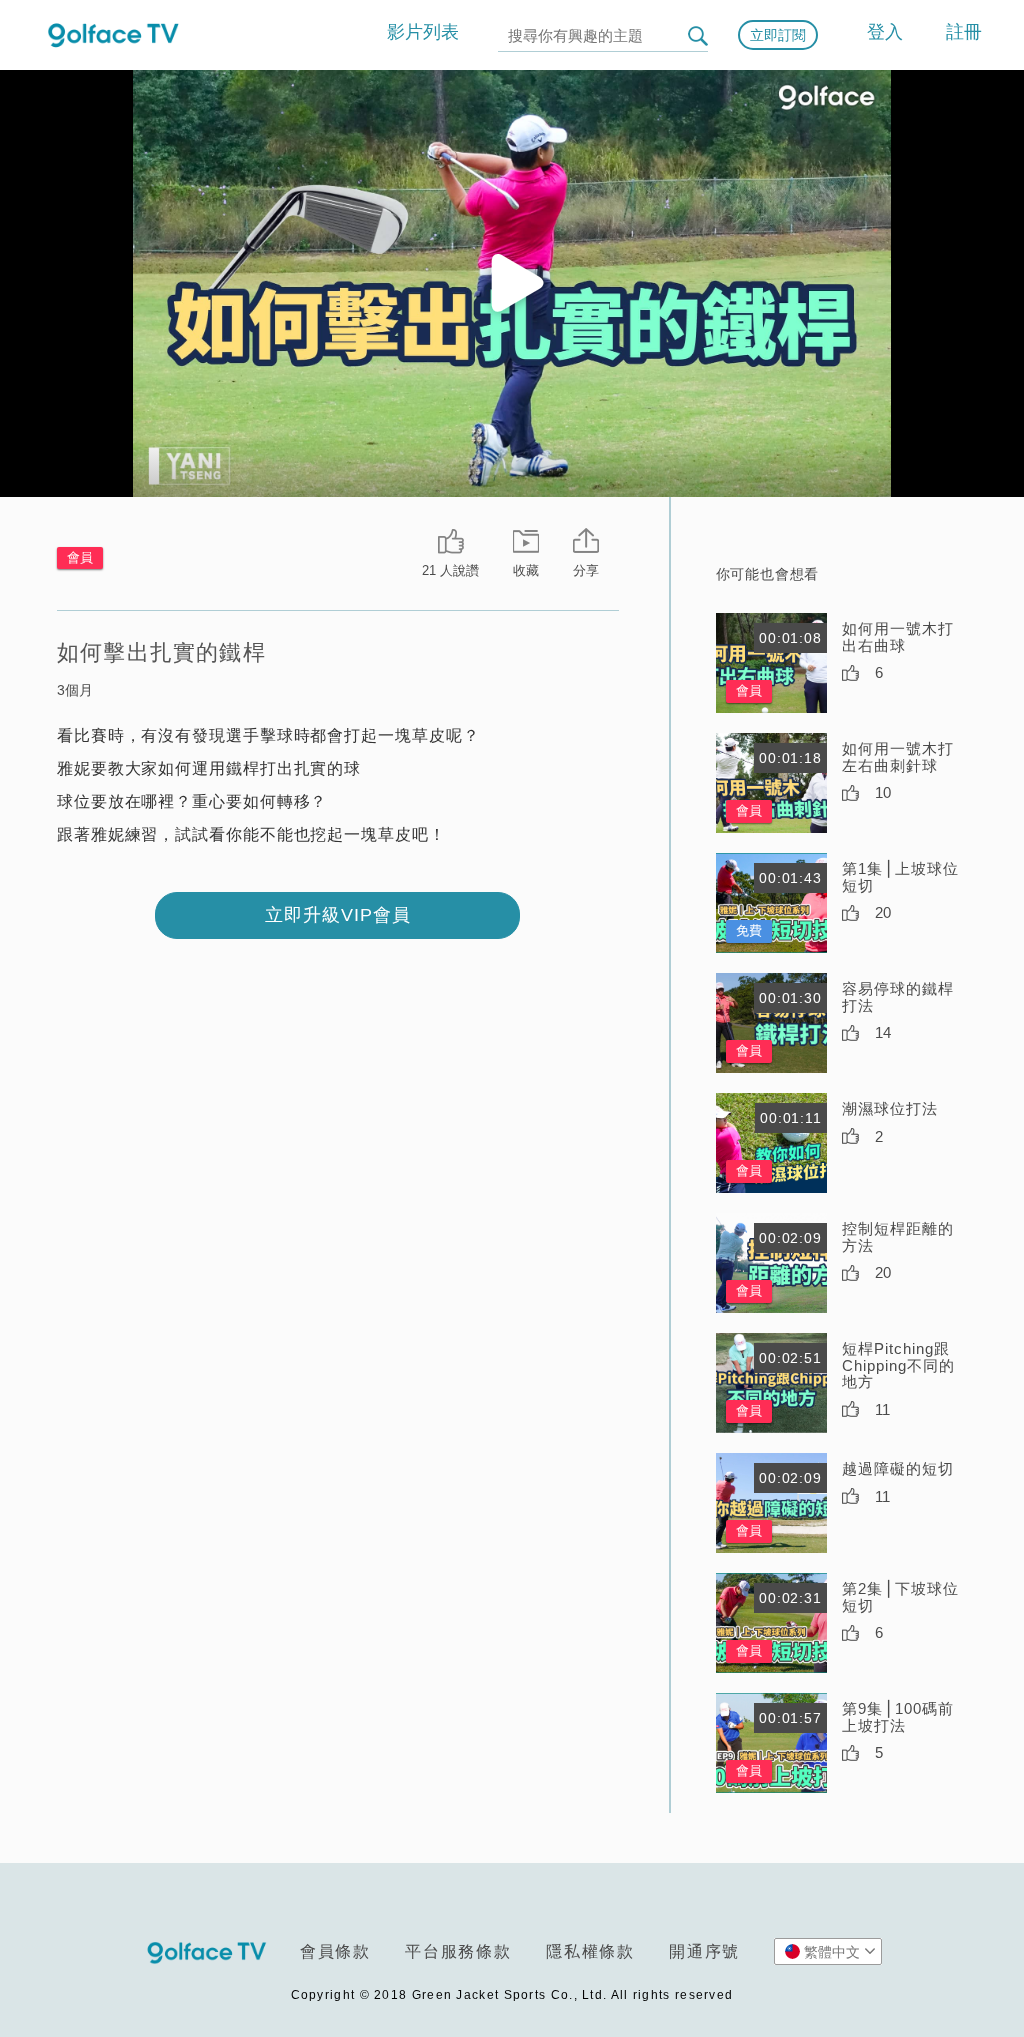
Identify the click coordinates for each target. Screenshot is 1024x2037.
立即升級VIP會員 (338, 915)
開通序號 (704, 1951)
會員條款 (335, 1951)
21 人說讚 (450, 570)
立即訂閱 (778, 35)
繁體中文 (832, 1952)
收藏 (526, 570)
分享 (586, 570)
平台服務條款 (458, 1951)
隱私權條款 (590, 1951)
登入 (885, 32)
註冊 (964, 32)
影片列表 (423, 32)
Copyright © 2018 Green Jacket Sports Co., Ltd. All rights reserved (512, 1995)
